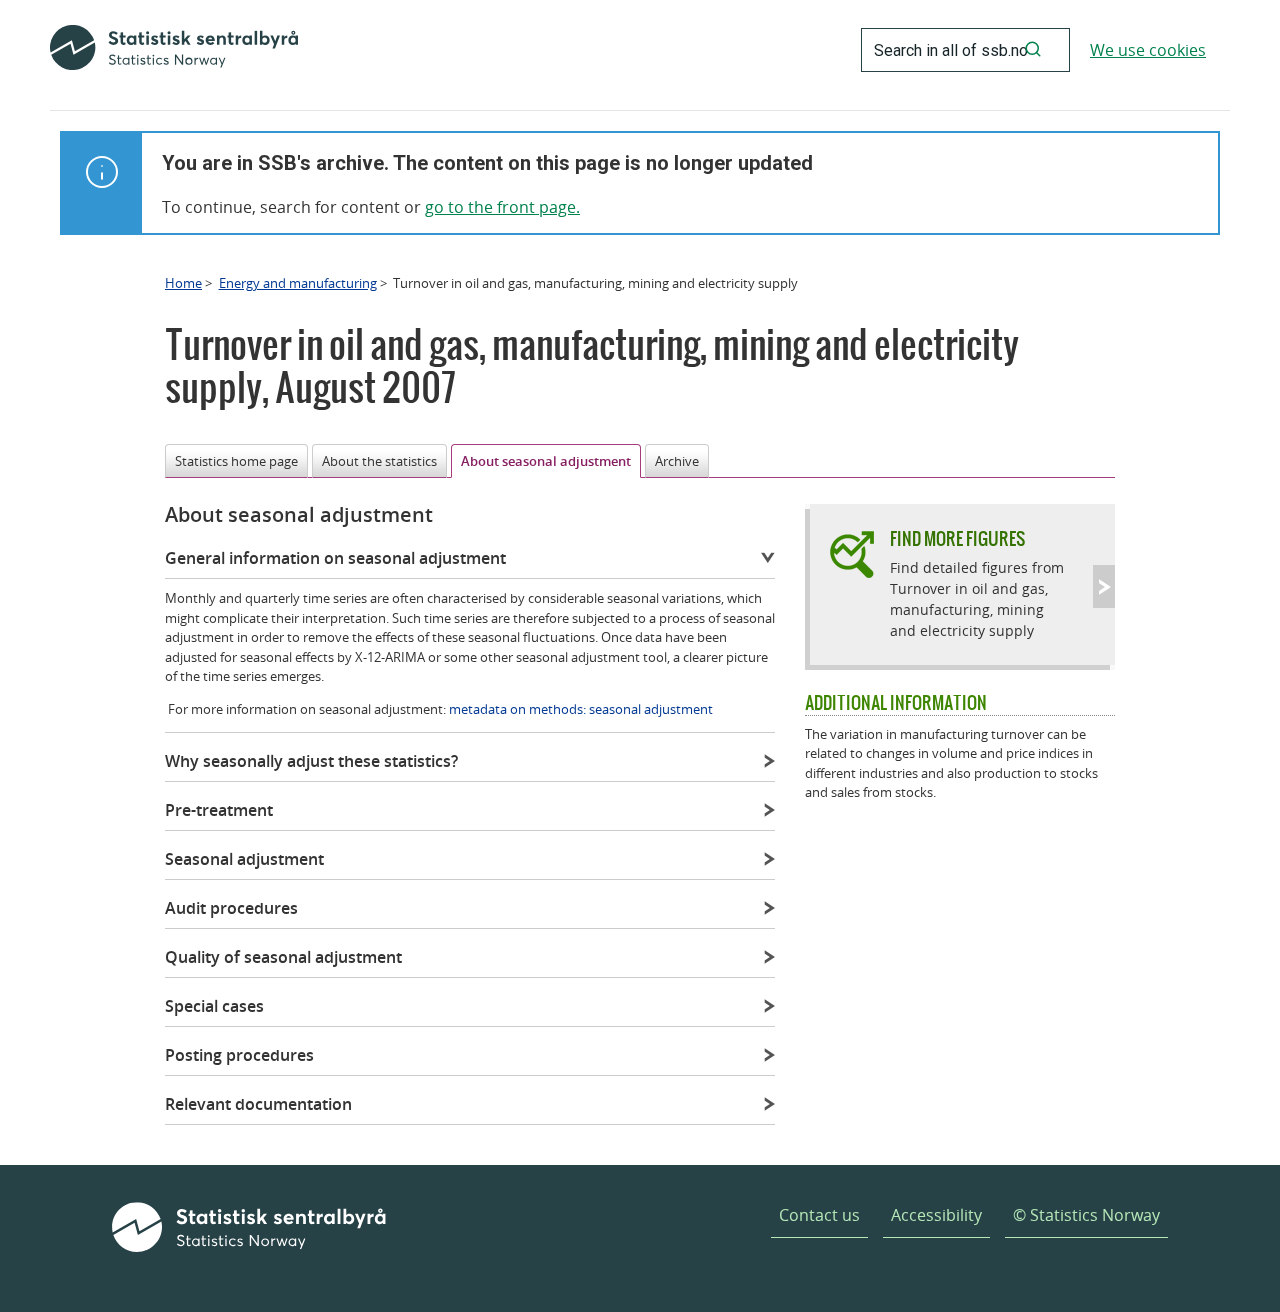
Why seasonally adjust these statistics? (311, 761)
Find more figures (957, 538)
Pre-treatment (219, 810)
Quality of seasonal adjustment (283, 957)
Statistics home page (236, 461)
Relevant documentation (258, 1104)
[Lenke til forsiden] (174, 50)
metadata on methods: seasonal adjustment (581, 709)
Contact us (819, 1215)
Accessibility (936, 1215)
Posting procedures (239, 1055)
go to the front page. (502, 207)
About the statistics (379, 461)
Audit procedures (231, 908)
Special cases (214, 1006)
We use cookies (1148, 50)
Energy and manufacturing (298, 283)
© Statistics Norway (1086, 1215)
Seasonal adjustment (244, 859)
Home (183, 283)
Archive (677, 461)
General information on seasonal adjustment (335, 558)
